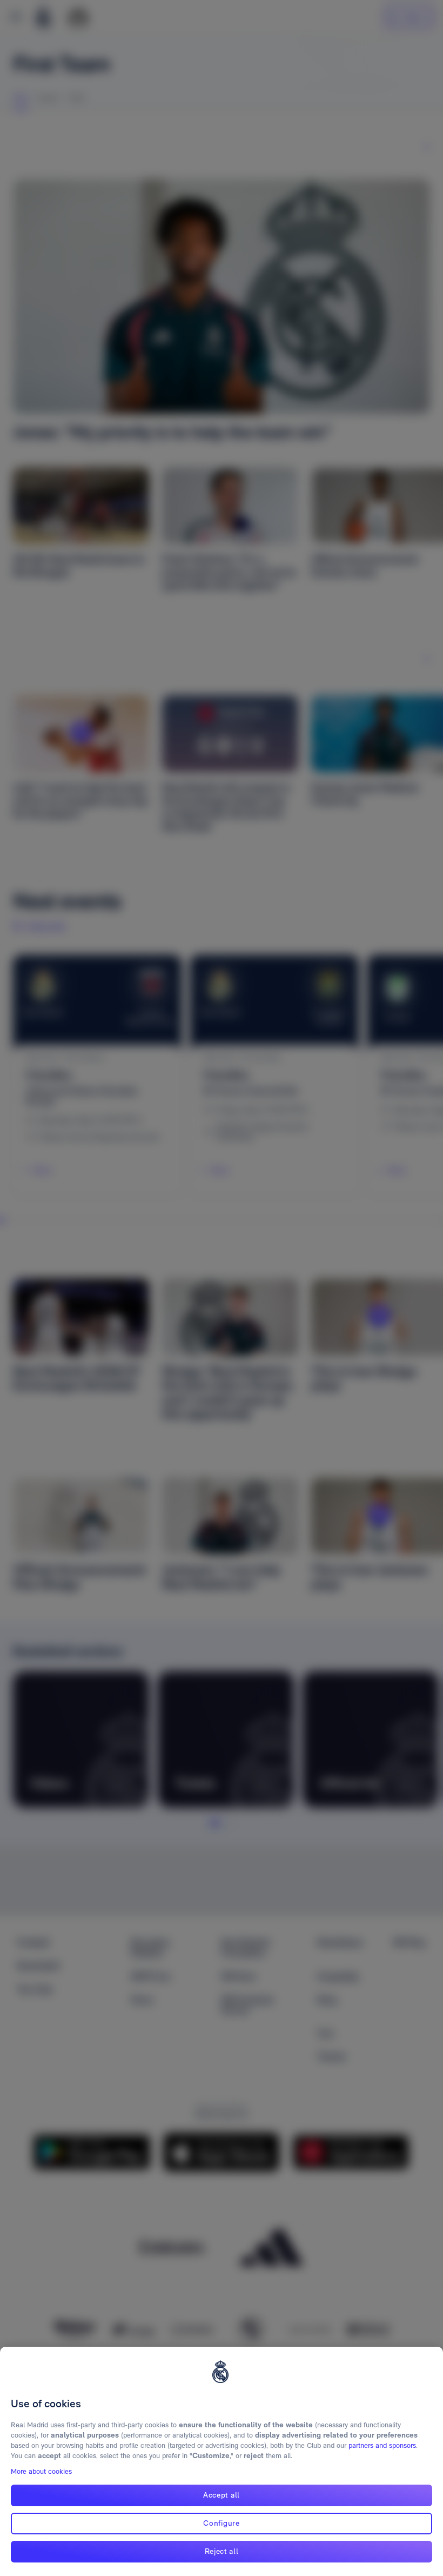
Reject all (222, 2551)
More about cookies (41, 2471)
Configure (221, 2523)
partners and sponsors (382, 2445)
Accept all (222, 2495)
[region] (222, 2461)
